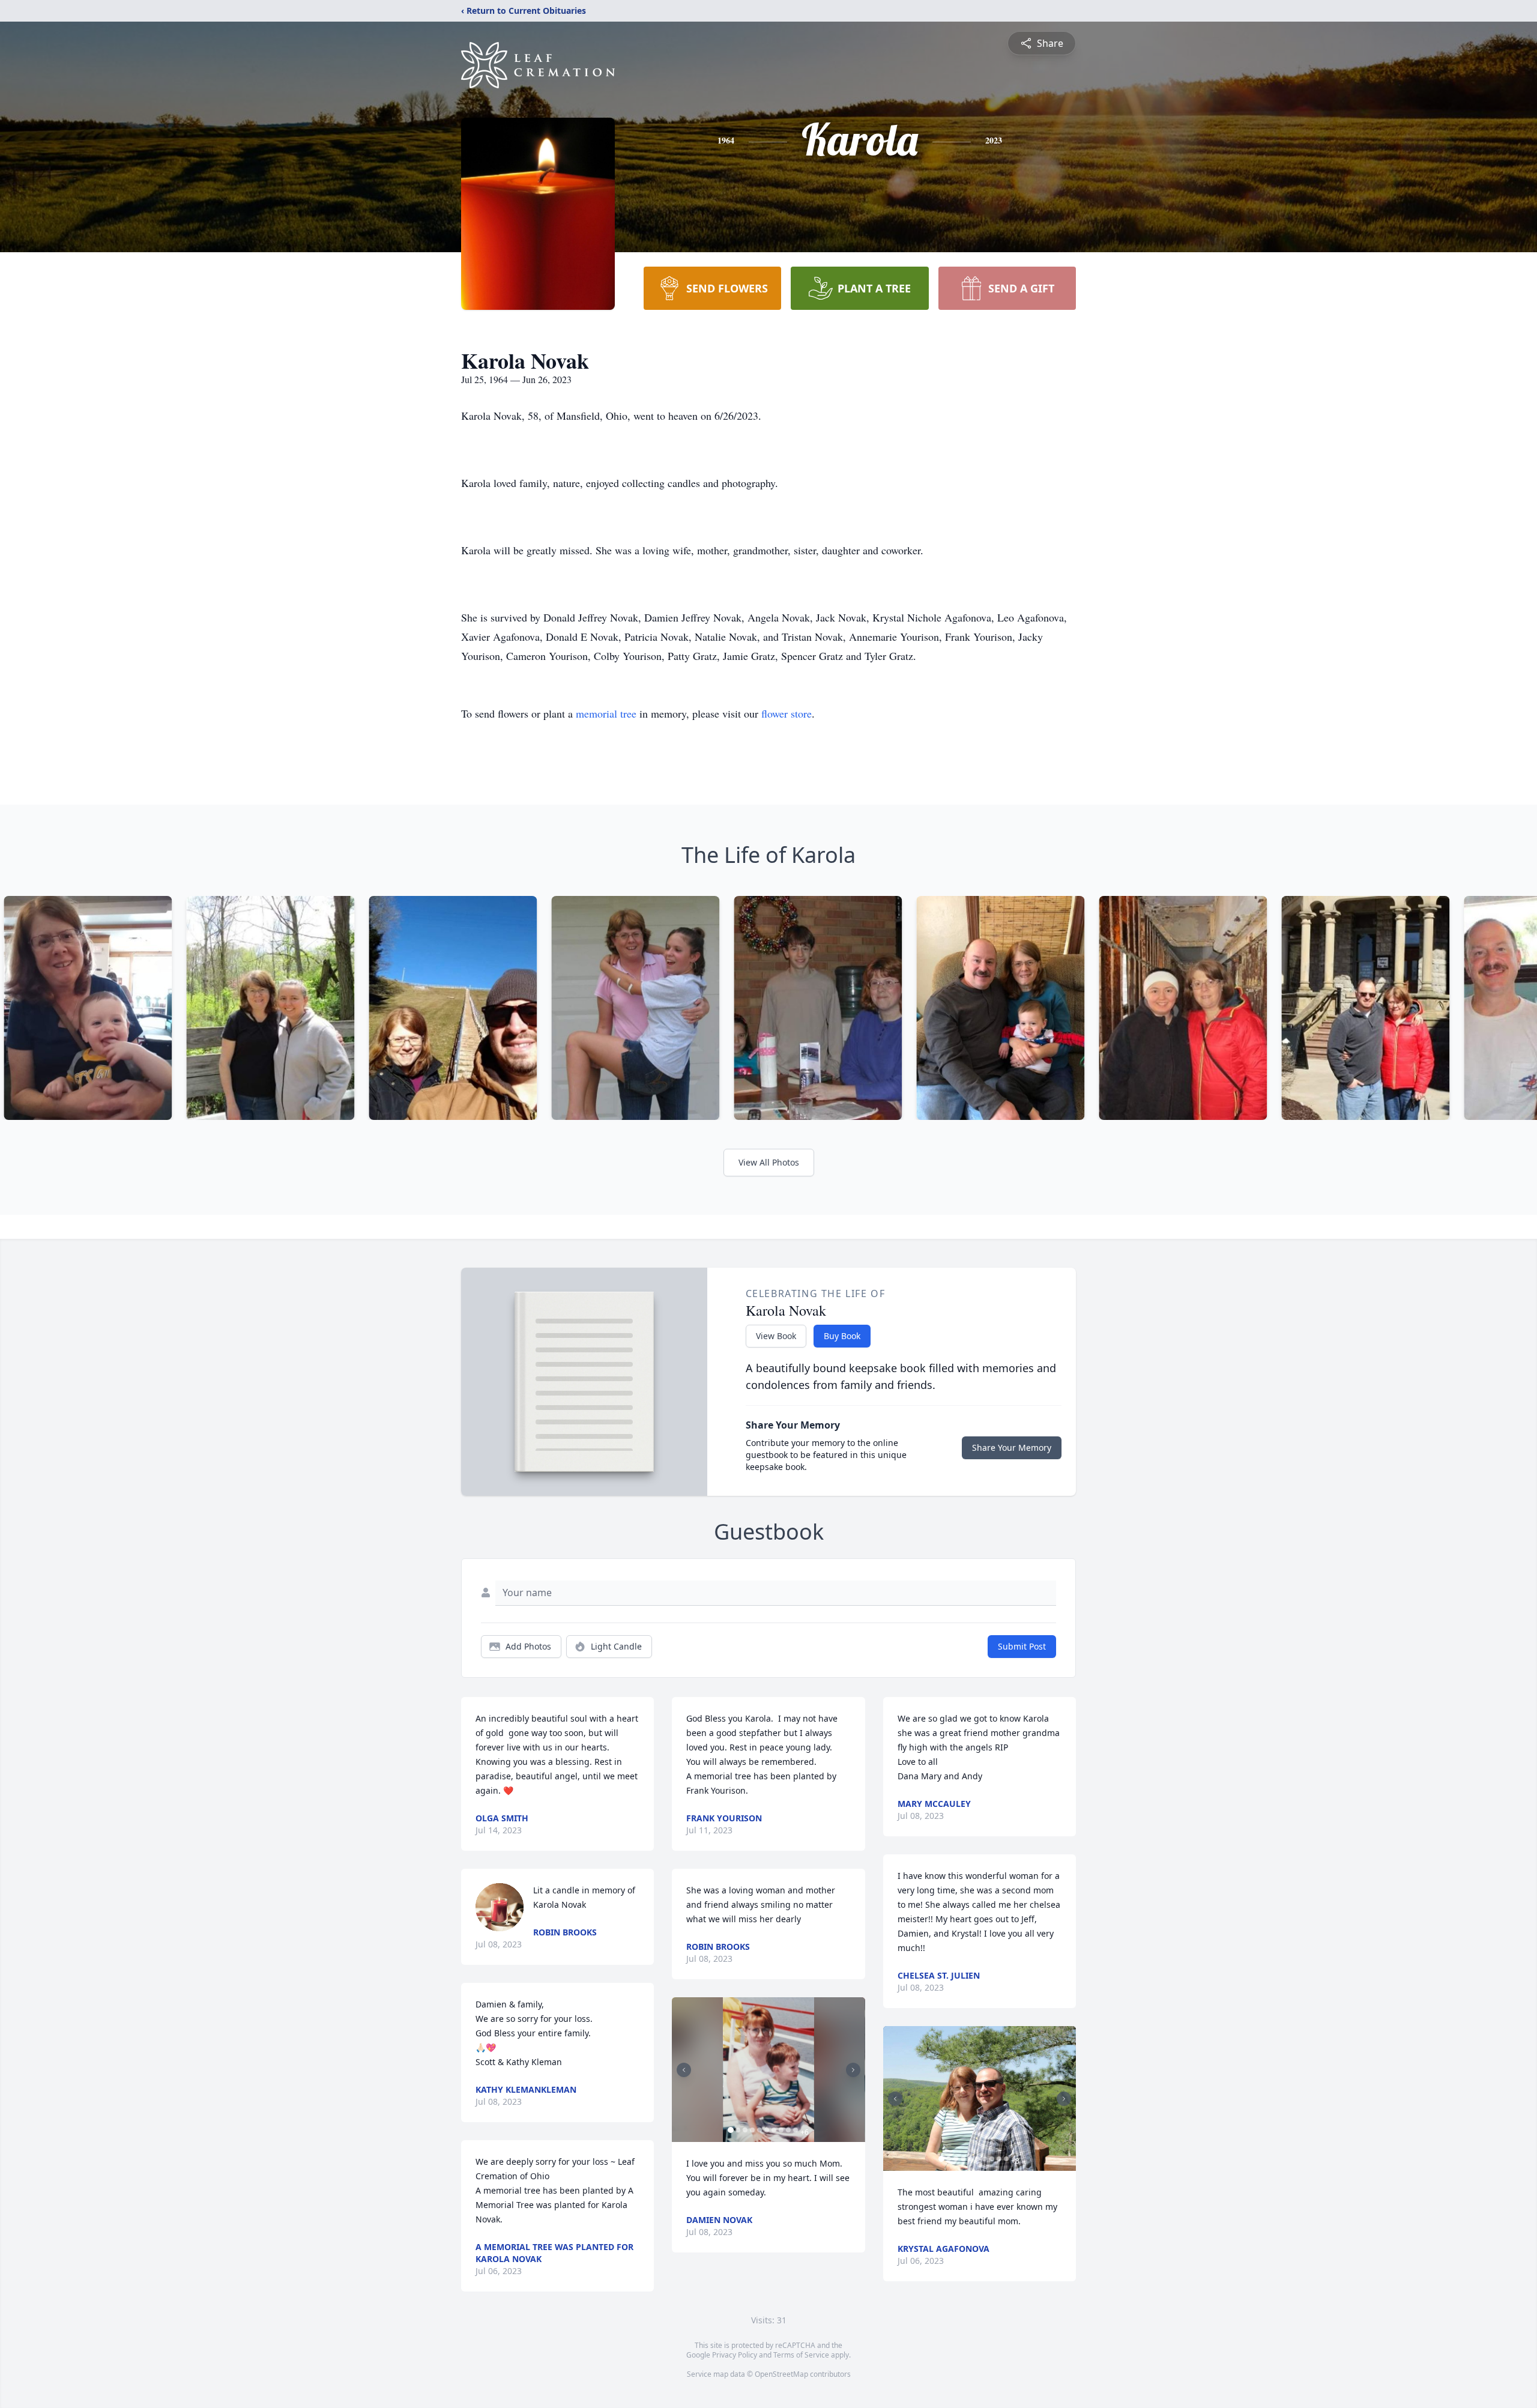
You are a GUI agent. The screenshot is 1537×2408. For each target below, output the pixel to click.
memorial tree (606, 713)
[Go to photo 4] (752, 2130)
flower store (787, 713)
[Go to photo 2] (738, 2130)
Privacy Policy (735, 2355)
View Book (776, 1336)
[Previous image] (684, 2070)
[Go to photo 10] (796, 2130)
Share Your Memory (1012, 1448)
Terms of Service (801, 2355)
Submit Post (1022, 1646)
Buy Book (842, 1336)
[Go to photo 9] (788, 2130)
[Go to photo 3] (745, 2130)
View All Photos (769, 1162)
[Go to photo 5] (759, 2130)
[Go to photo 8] (781, 2130)
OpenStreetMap (781, 2374)
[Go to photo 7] (774, 2130)
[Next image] (853, 2070)
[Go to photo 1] (731, 2130)
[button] (768, 2070)
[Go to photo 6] (767, 2130)
